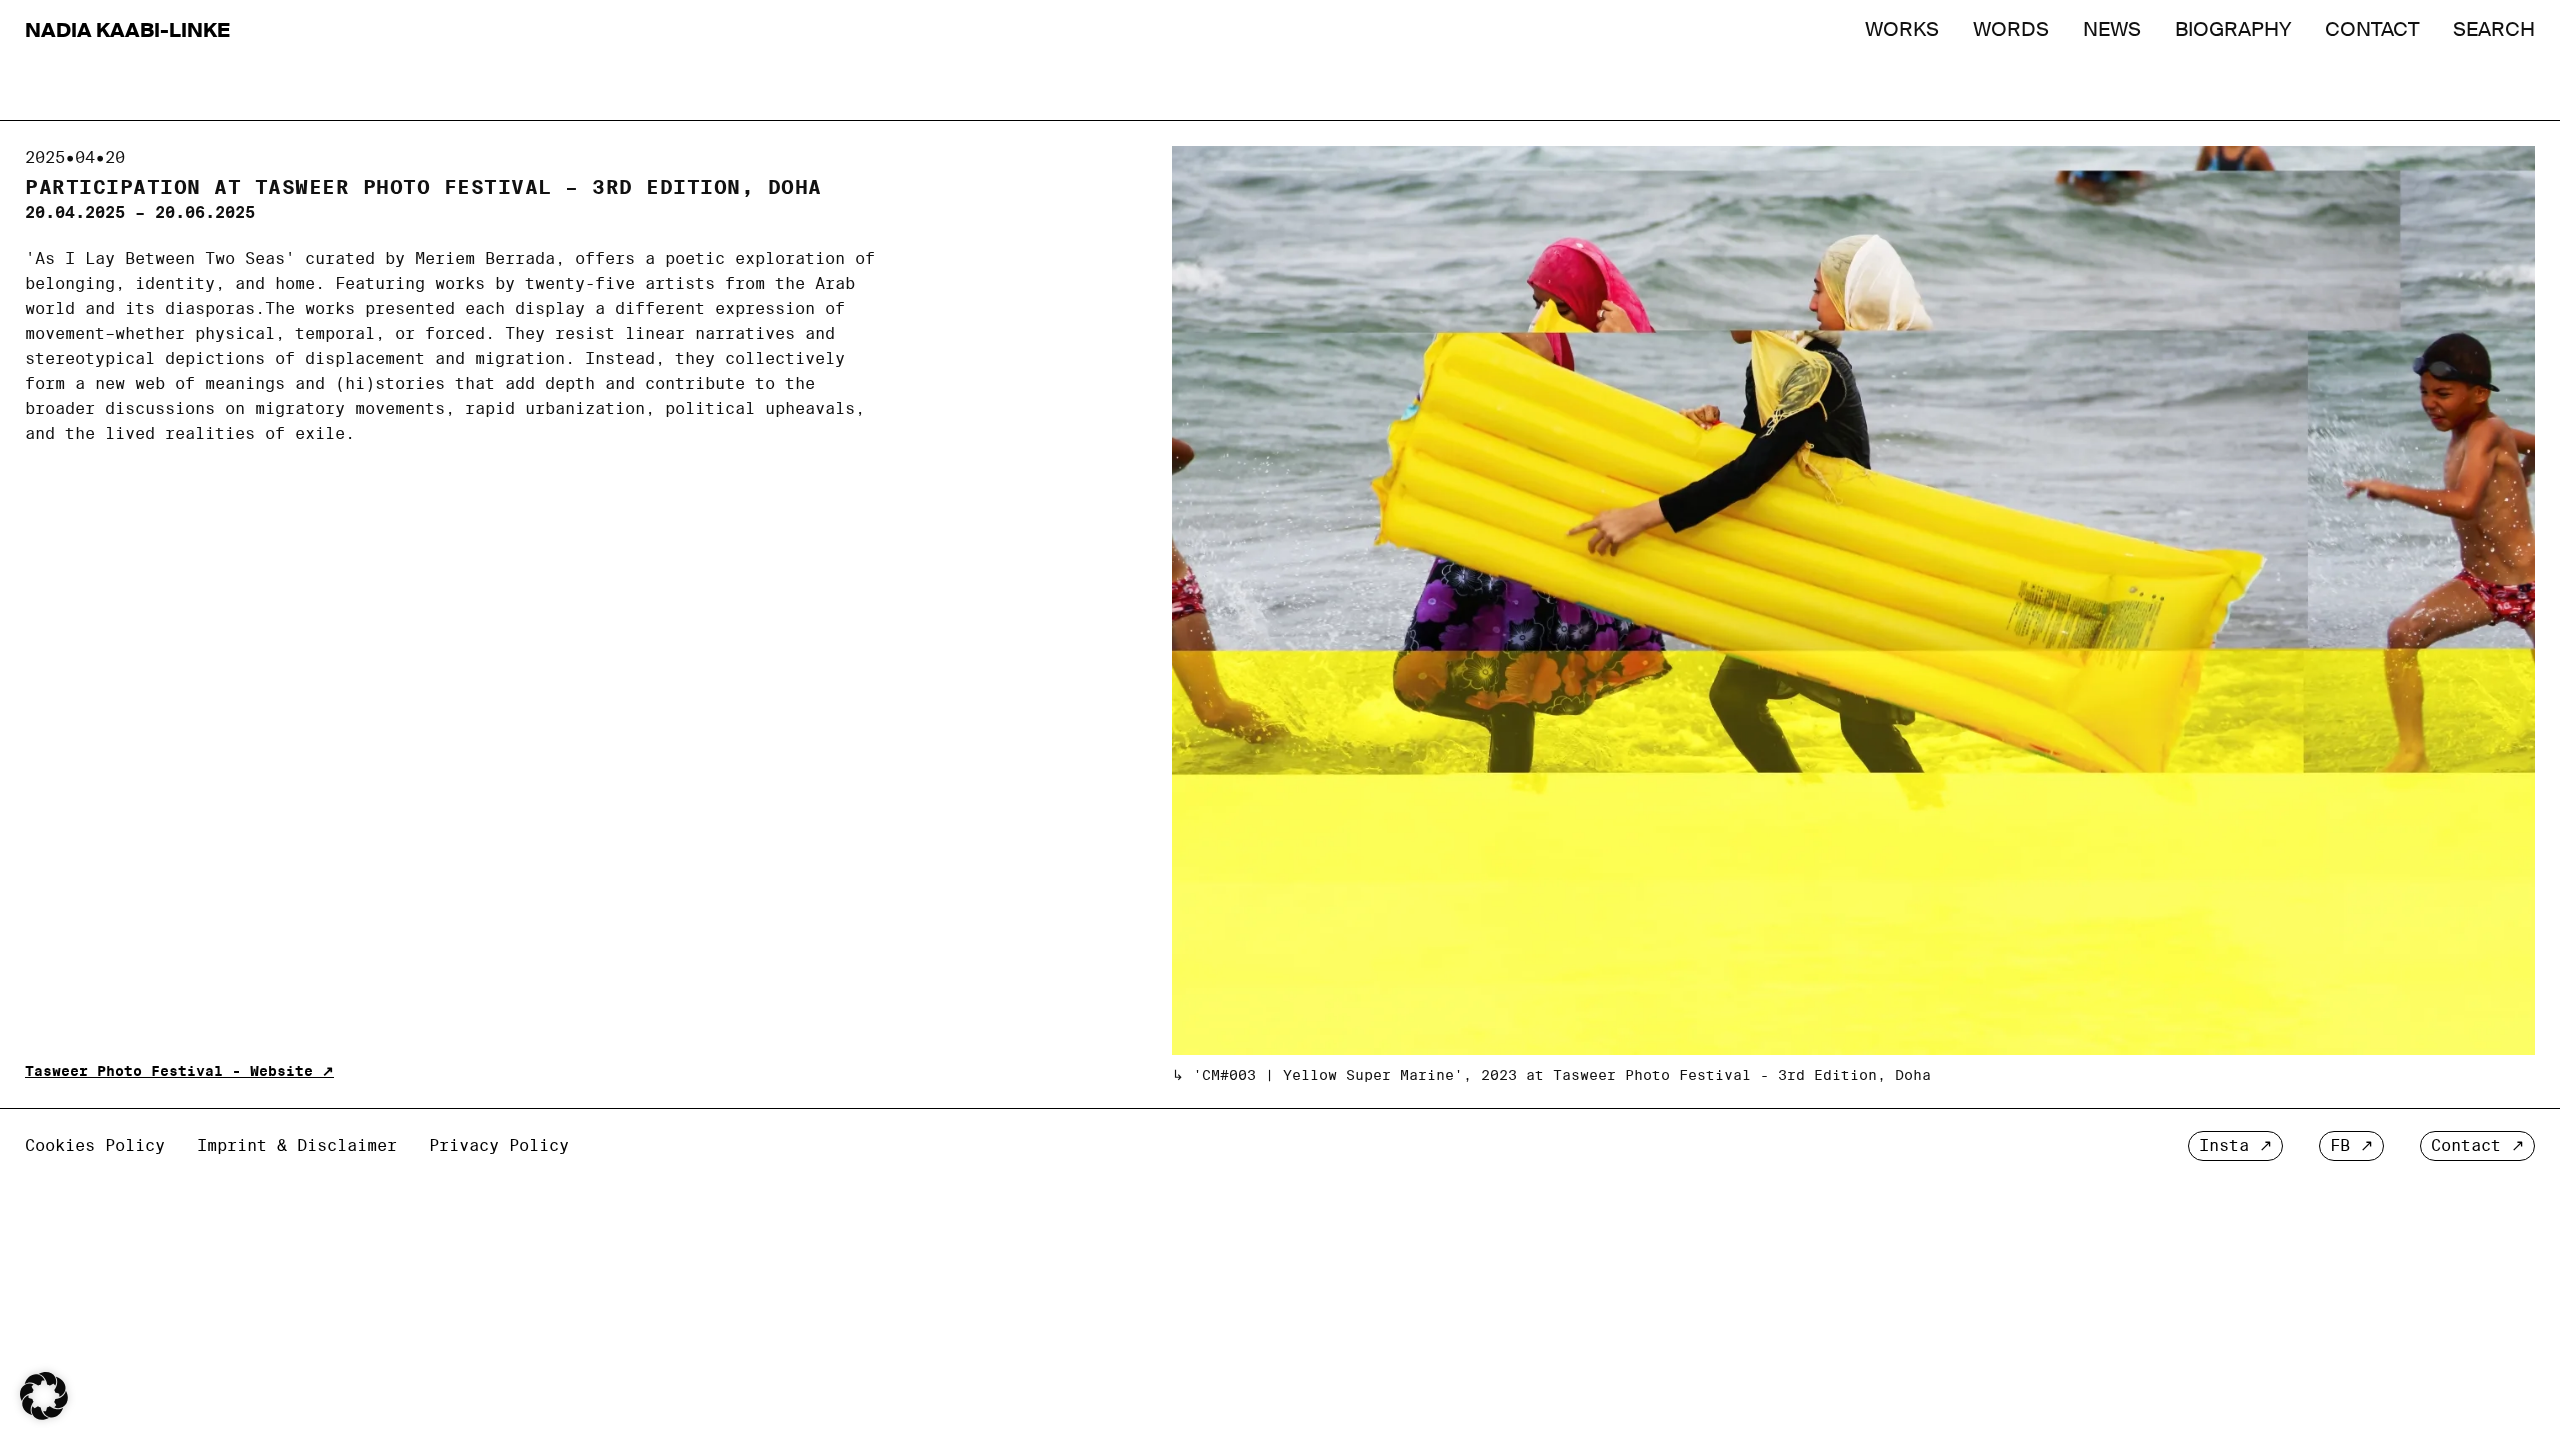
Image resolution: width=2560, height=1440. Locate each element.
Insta (2224, 1145)
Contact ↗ (2477, 1145)
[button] (44, 1396)
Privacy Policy (499, 1145)
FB (2340, 1145)
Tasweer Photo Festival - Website (169, 1071)
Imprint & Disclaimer (297, 1145)
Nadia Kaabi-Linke (127, 30)
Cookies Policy (95, 1145)
